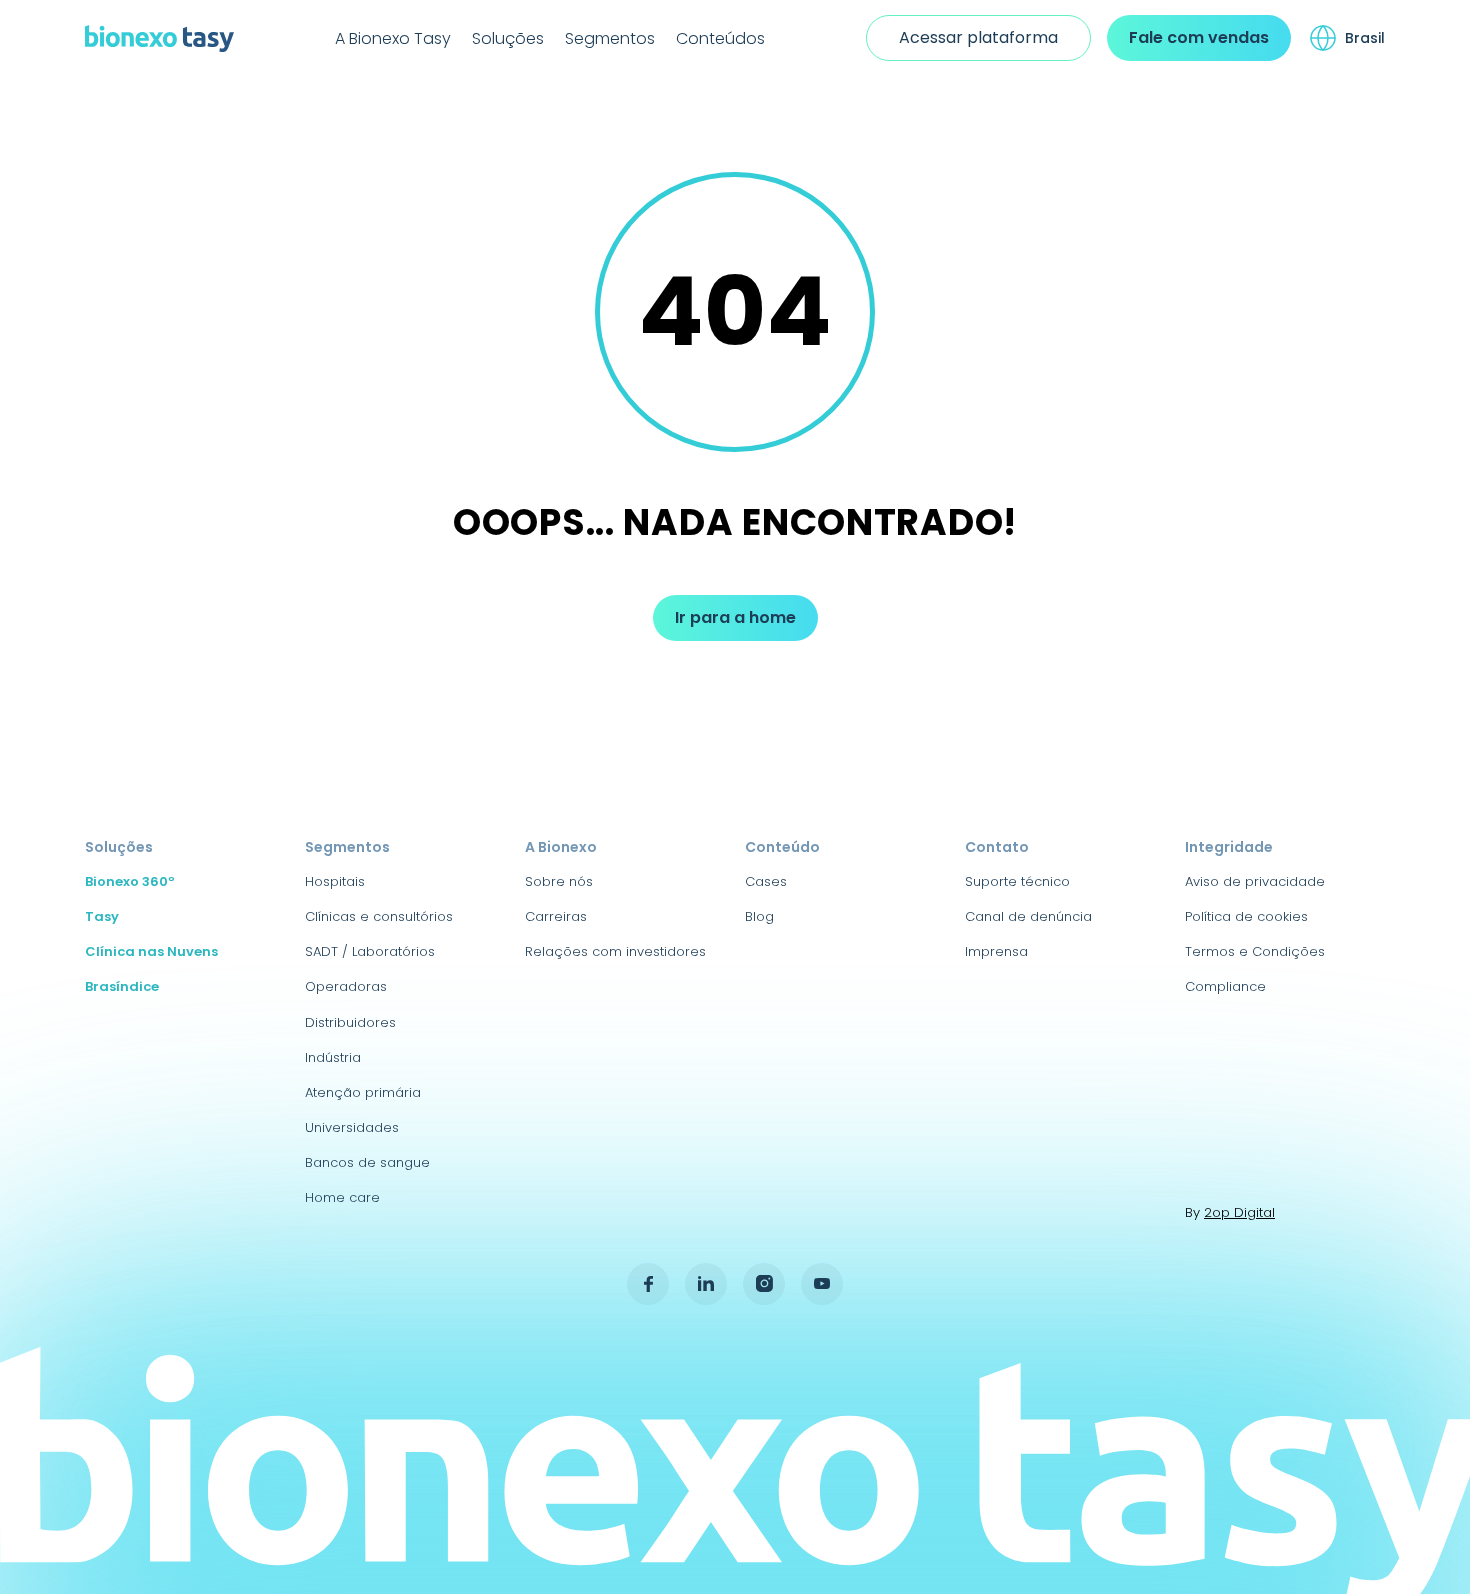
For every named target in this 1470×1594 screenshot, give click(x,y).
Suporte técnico (1017, 881)
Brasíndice (122, 986)
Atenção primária (363, 1092)
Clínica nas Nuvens (151, 951)
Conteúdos (720, 38)
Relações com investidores (615, 951)
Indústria (333, 1057)
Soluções (508, 38)
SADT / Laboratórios (370, 951)
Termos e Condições (1255, 951)
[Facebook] (648, 1284)
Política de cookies (1246, 916)
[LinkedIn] (706, 1284)
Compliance (1225, 986)
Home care (342, 1197)
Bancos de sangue (367, 1162)
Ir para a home (735, 617)
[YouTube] (822, 1284)
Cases (766, 881)
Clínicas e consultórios (379, 916)
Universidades (352, 1127)
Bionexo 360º (130, 881)
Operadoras (346, 986)
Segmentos (610, 38)
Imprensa (996, 951)
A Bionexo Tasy (393, 38)
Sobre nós (559, 881)
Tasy (102, 916)
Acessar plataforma (978, 37)
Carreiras (556, 916)
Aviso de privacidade (1255, 881)
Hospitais (335, 881)
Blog (759, 916)
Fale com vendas (1199, 37)
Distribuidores (350, 1022)
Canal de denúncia (1028, 916)
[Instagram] (764, 1284)
